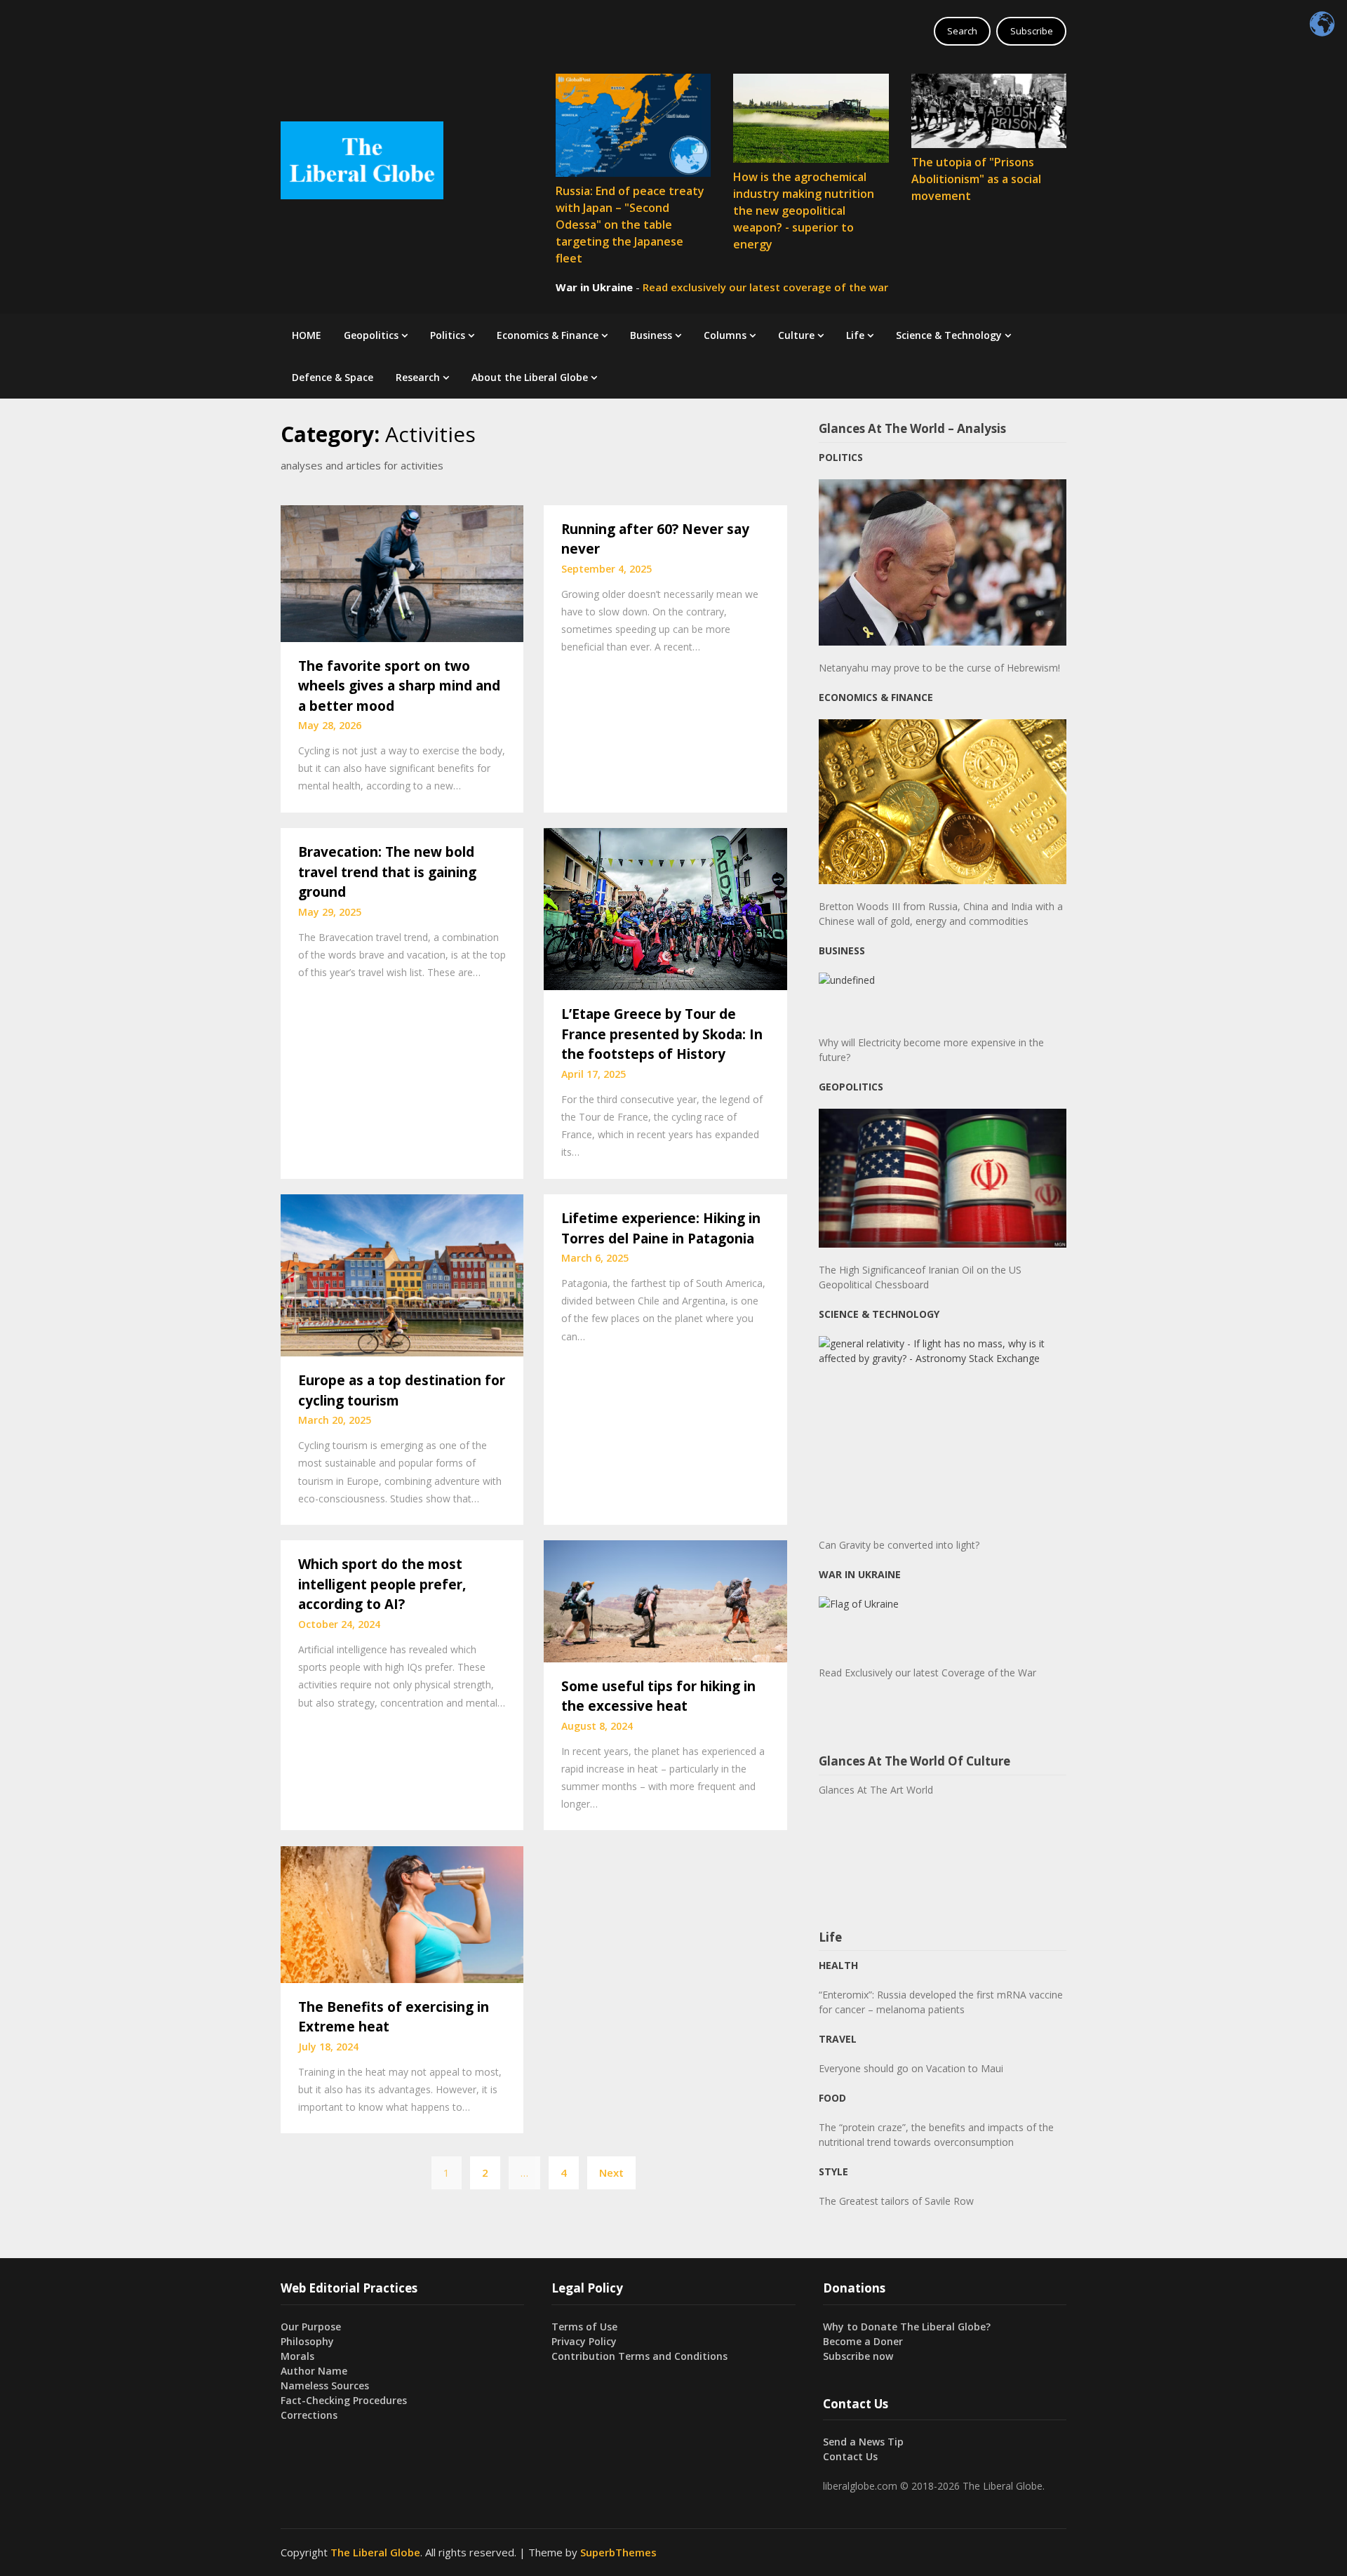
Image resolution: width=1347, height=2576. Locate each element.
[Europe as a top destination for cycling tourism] (402, 1274)
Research (418, 377)
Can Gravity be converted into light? (899, 1545)
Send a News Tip (863, 2442)
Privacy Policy (584, 2341)
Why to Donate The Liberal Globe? (907, 2327)
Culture (796, 335)
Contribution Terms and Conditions (639, 2356)
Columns (725, 335)
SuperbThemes (618, 2552)
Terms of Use (584, 2327)
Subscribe (1032, 31)
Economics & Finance (548, 335)
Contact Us (850, 2456)
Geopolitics (371, 335)
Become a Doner (863, 2341)
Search (962, 31)
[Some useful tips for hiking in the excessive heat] (665, 1600)
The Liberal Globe (375, 2552)
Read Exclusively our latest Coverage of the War (927, 1673)
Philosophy (307, 2341)
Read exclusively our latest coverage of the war (765, 287)
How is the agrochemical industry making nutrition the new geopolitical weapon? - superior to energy (804, 211)
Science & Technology (949, 335)
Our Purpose (311, 2327)
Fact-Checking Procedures (344, 2400)
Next (611, 2173)
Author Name (314, 2371)
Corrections (309, 2415)
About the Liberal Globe (530, 377)
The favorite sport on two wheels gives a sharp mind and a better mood (399, 686)
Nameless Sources (325, 2385)
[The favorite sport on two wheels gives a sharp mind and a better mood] (402, 572)
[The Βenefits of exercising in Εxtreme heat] (402, 1913)
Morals (297, 2356)
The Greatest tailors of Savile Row (896, 2201)
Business (651, 335)
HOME (307, 335)
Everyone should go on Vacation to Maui (911, 2068)
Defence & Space (333, 377)
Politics (448, 335)
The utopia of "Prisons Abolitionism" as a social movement (976, 179)
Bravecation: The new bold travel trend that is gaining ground (387, 872)
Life (855, 335)
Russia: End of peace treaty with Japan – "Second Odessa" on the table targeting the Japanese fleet (630, 225)
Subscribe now (858, 2356)
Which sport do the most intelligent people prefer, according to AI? (382, 1584)
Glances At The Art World (876, 1790)
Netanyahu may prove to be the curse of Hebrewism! (939, 668)
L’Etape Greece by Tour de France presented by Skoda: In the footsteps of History (662, 1034)
